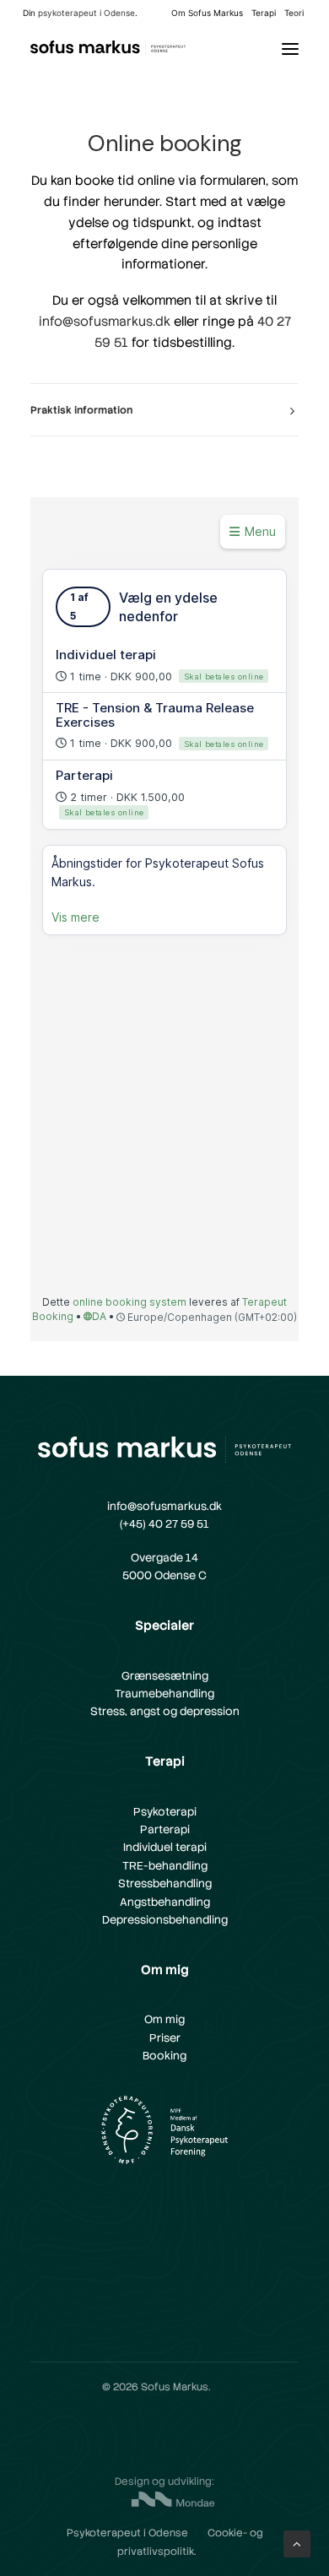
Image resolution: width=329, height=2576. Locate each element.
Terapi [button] (264, 13)
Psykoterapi (165, 1812)
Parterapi (165, 1829)
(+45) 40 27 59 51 (164, 1524)
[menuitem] (207, 13)
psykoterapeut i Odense (86, 13)
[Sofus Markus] (108, 49)
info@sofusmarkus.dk (105, 322)
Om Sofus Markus (207, 13)
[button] (290, 49)
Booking (164, 2056)
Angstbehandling (165, 1902)
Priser (165, 2038)
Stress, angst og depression (165, 1711)
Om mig (164, 2019)
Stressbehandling (165, 1883)
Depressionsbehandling (165, 1920)
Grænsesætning (165, 1676)
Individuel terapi (165, 1847)
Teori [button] (294, 13)
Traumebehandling (164, 1694)
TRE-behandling (165, 1866)
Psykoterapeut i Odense (127, 2533)
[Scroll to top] (297, 2543)
